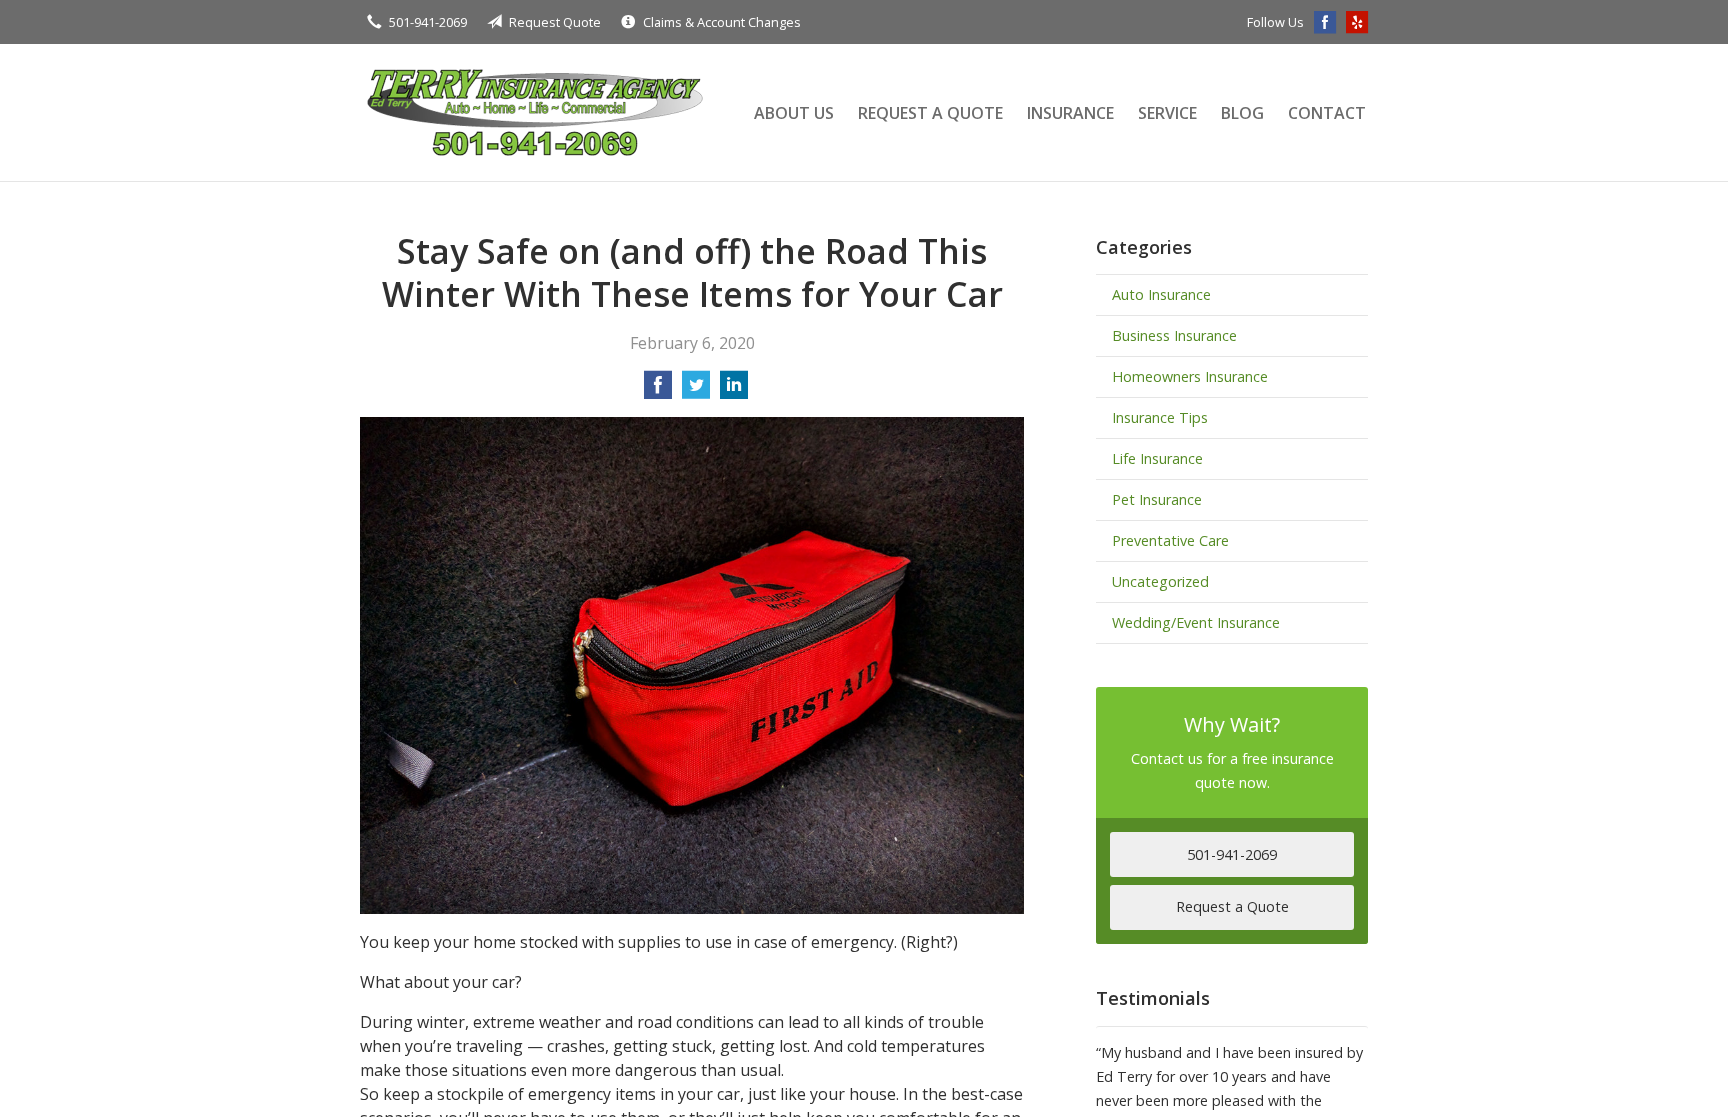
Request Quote (555, 22)
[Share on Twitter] (696, 391)
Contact (1327, 113)
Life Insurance (1157, 458)
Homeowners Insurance (1190, 376)
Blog (1242, 113)
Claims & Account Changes (722, 22)
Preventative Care (1170, 540)
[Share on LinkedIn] (734, 391)
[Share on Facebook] (658, 391)
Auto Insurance (1161, 294)
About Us (794, 113)
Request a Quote (930, 113)
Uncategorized (1160, 581)
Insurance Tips (1160, 417)
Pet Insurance (1157, 499)
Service (1167, 113)
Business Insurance (1174, 335)
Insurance (1070, 113)
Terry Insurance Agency (535, 112)
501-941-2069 (428, 22)
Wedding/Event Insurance (1196, 622)
